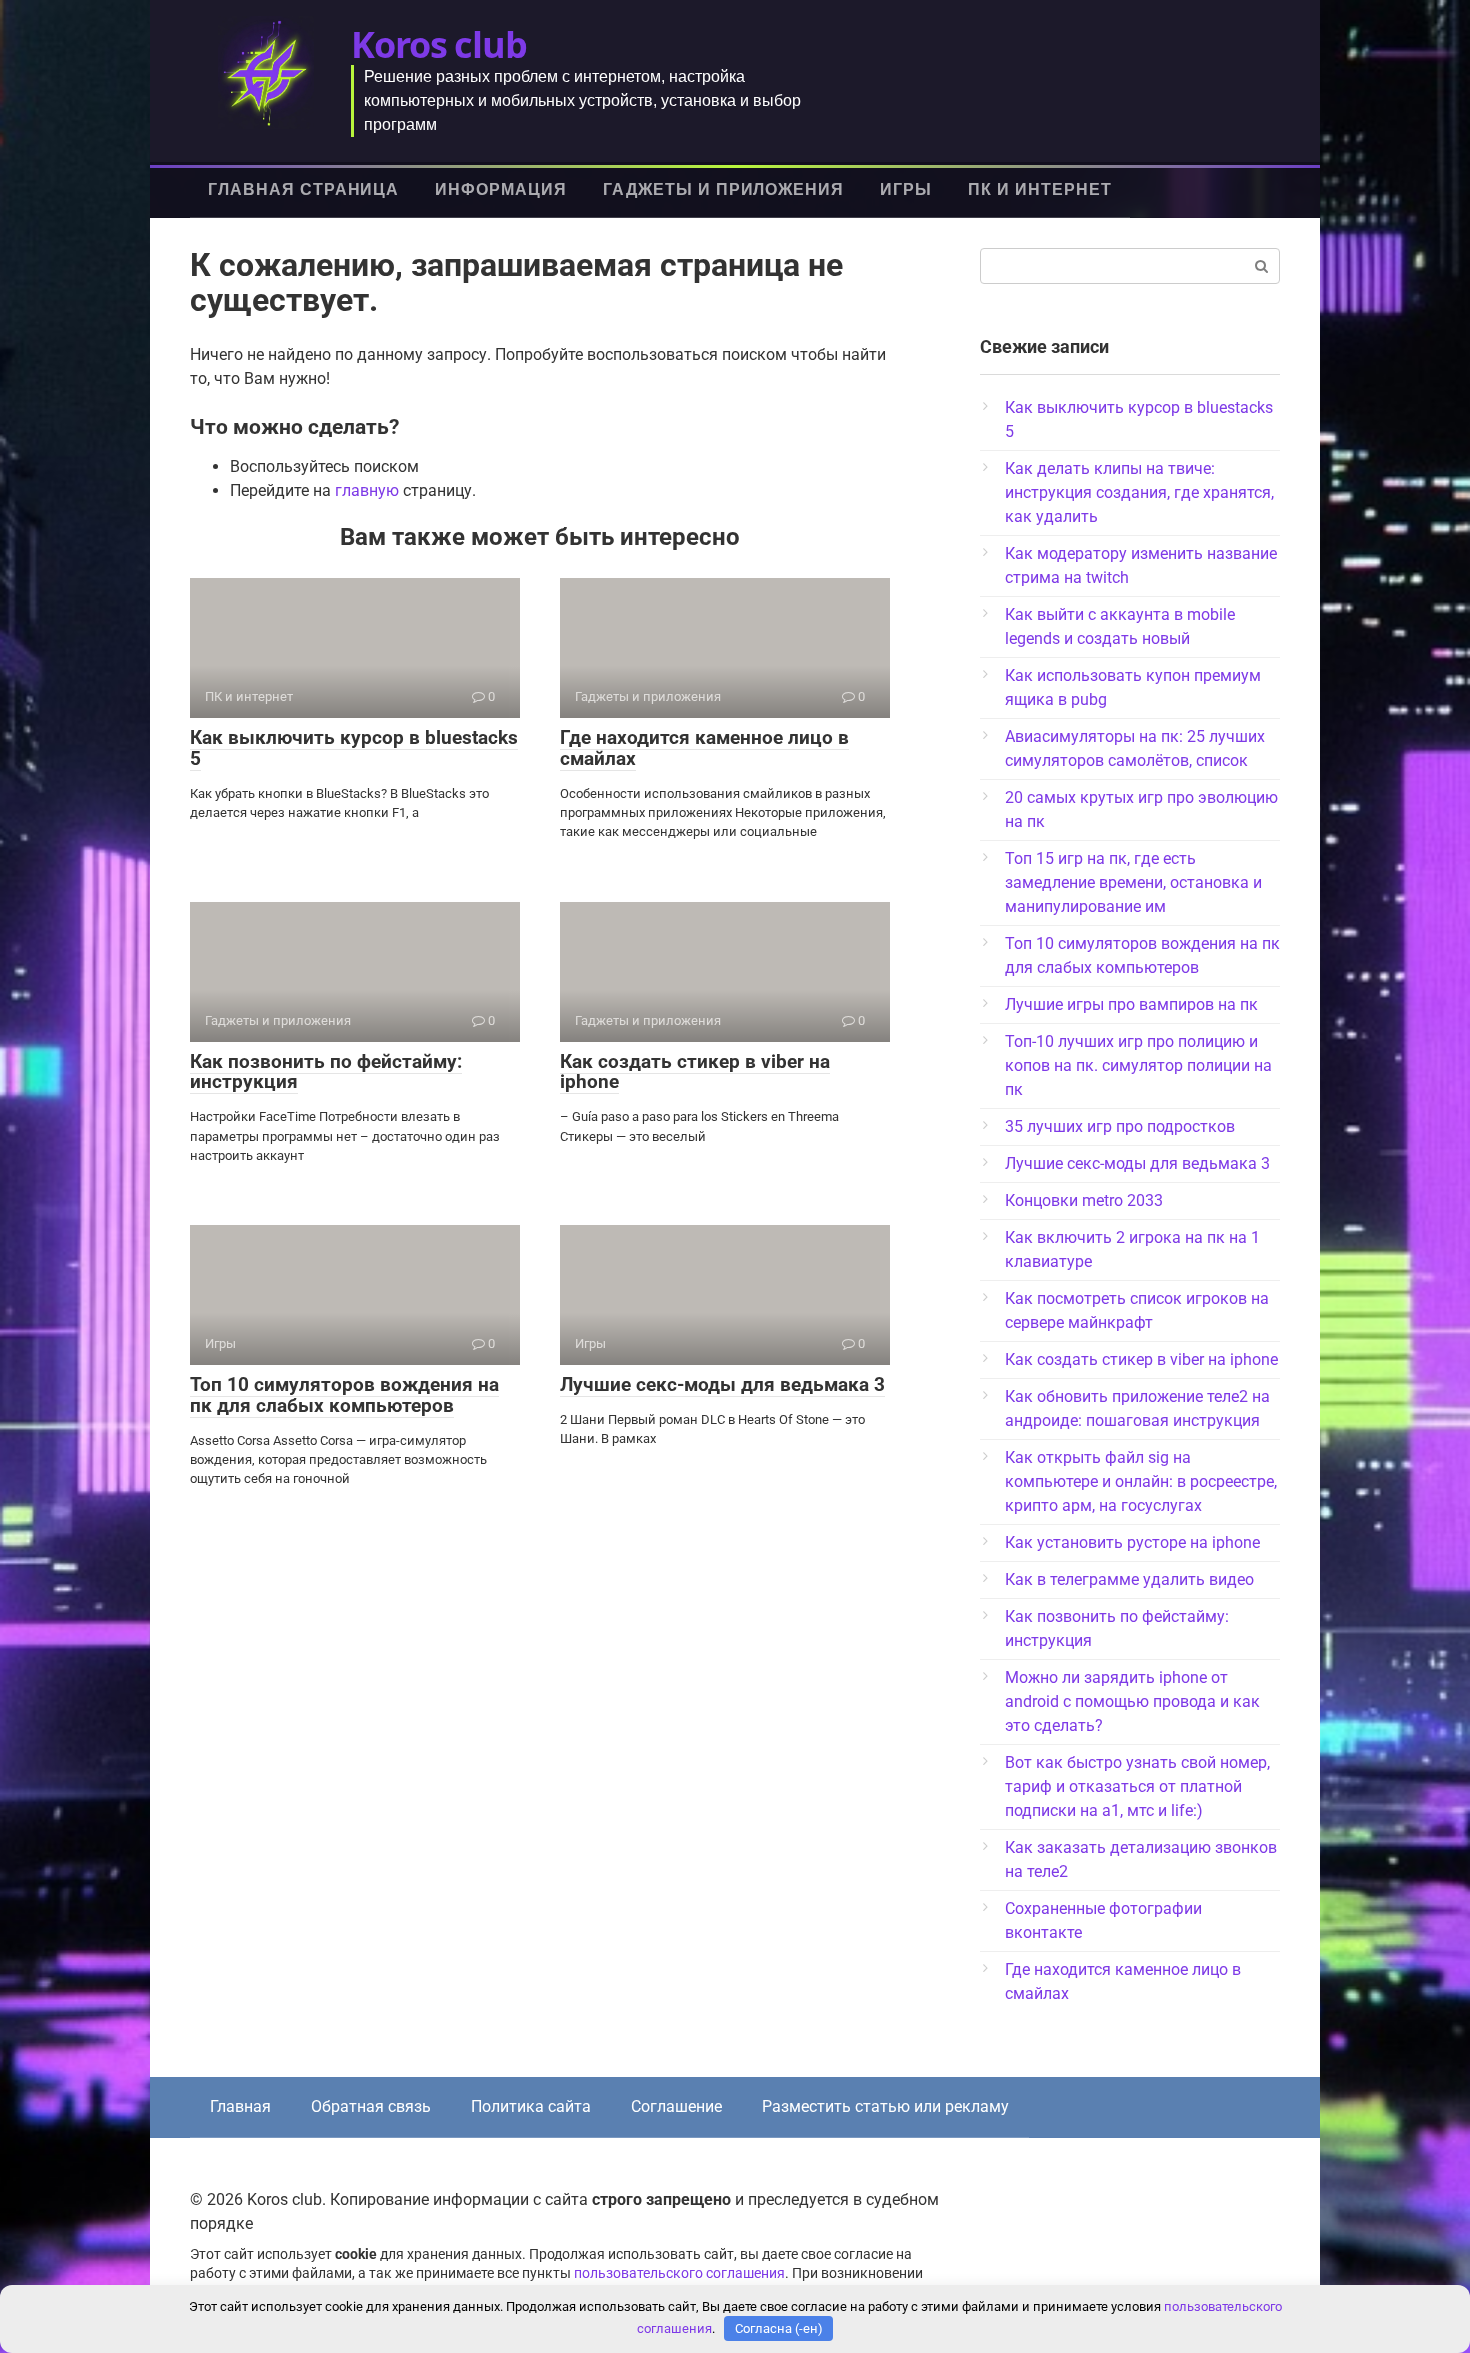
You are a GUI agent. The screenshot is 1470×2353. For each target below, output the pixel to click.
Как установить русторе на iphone (1132, 1542)
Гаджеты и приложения (723, 189)
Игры (906, 189)
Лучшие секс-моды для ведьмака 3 (722, 1384)
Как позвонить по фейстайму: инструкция (326, 1072)
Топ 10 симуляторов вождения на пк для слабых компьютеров (344, 1395)
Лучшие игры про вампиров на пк (1131, 1004)
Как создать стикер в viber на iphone (695, 1072)
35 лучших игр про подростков (1120, 1126)
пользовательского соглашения (679, 2273)
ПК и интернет (1039, 189)
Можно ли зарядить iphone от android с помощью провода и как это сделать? (1132, 1701)
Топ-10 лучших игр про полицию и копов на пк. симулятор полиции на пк (1138, 1065)
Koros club (439, 44)
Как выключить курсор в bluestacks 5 (354, 748)
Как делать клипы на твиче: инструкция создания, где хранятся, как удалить (1139, 492)
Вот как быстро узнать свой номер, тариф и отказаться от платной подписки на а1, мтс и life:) (1137, 1786)
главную (367, 490)
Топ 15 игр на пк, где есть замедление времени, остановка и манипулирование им (1133, 882)
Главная (240, 2106)
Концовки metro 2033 (1084, 1200)
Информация (501, 189)
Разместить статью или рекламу (885, 2106)
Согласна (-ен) (779, 2328)
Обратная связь (371, 2106)
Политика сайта (531, 2106)
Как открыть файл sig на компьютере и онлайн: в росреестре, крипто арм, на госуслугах (1141, 1481)
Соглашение (676, 2106)
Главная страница (303, 189)
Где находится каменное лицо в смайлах (704, 748)
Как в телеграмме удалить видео (1129, 1579)
